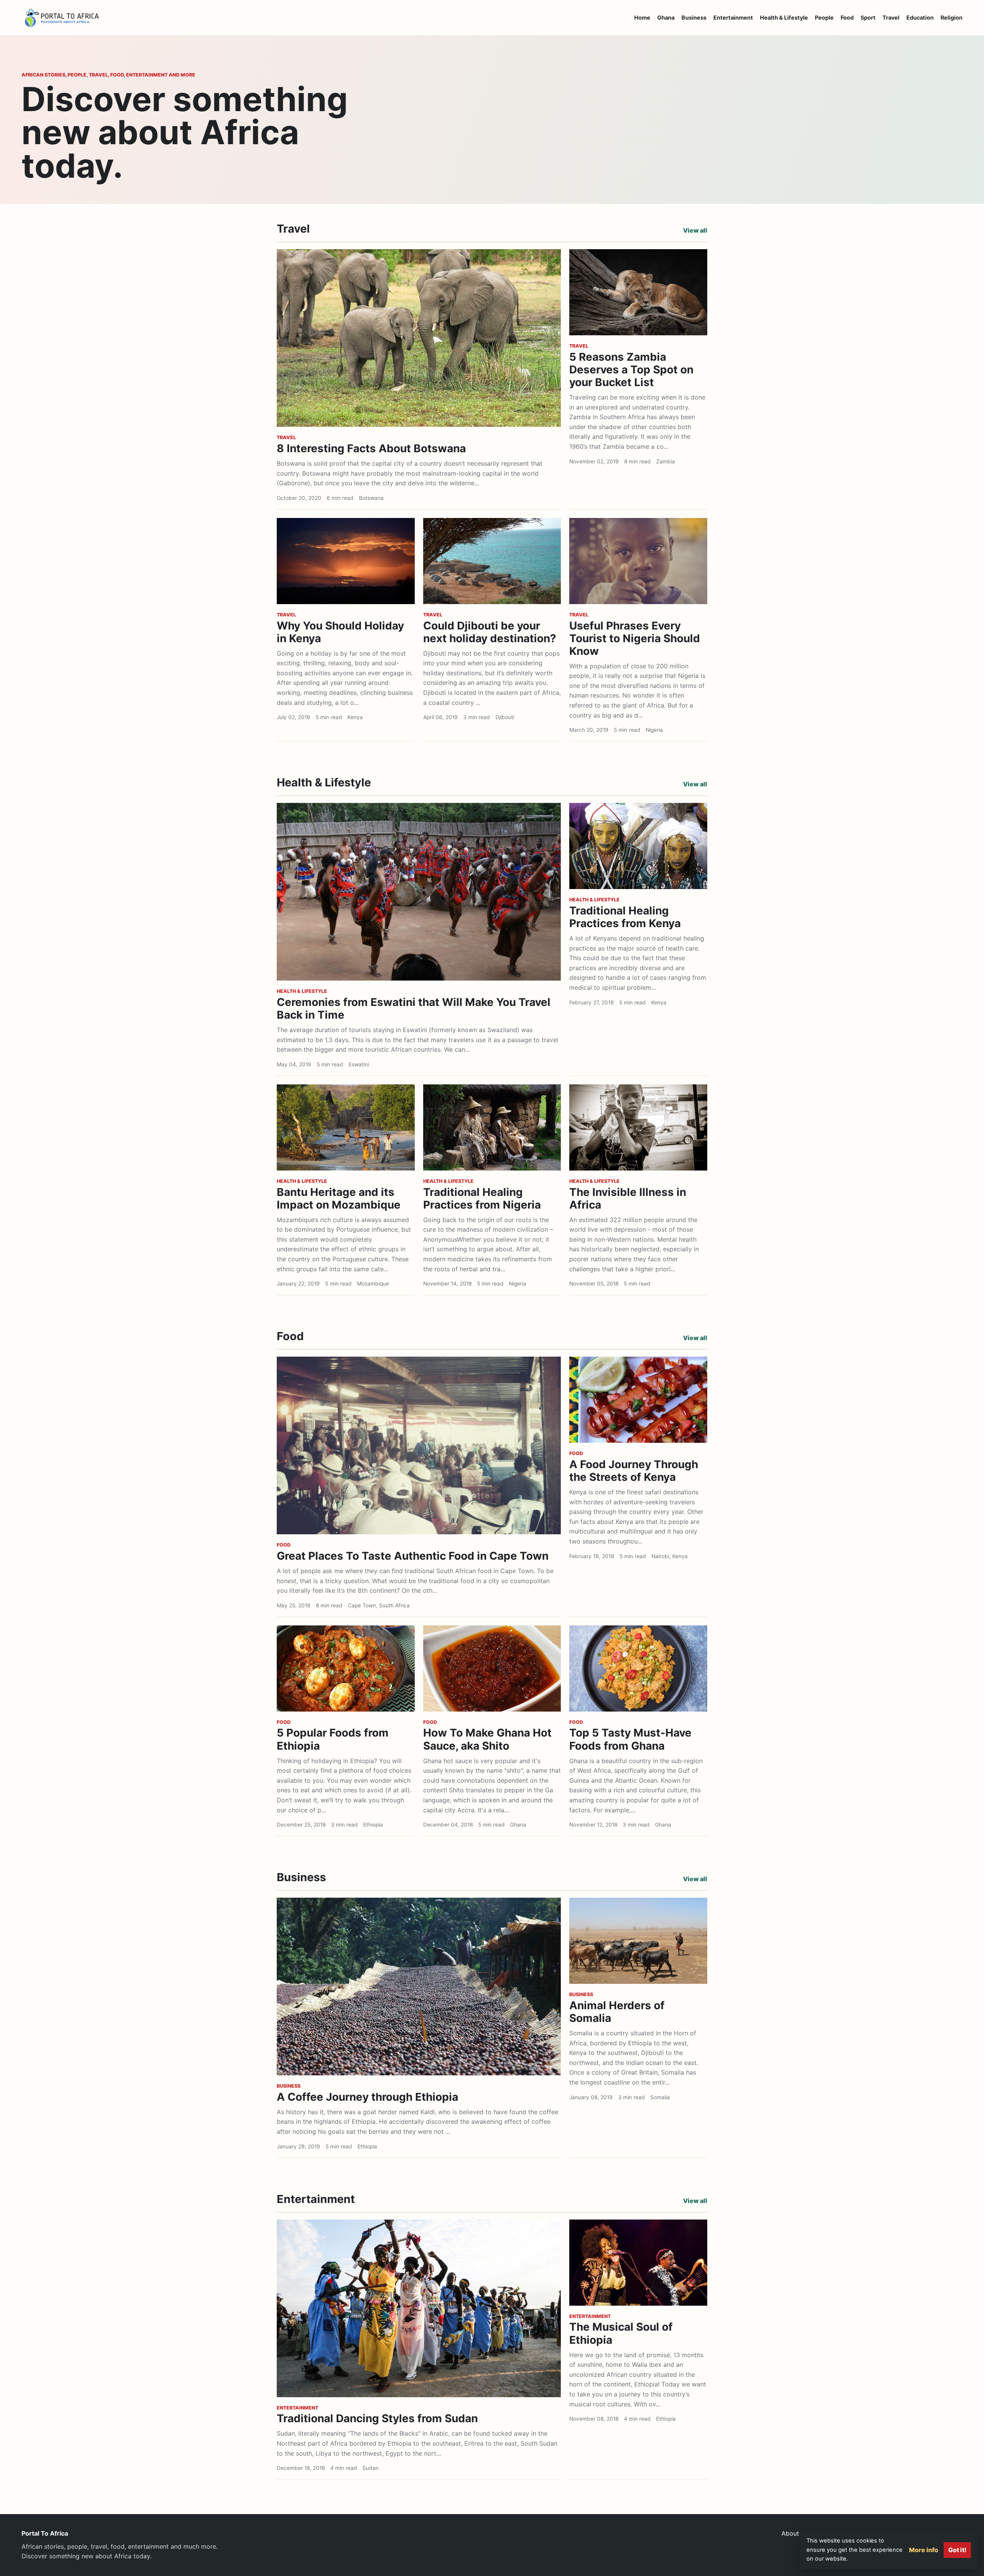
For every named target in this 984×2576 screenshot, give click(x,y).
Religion (952, 17)
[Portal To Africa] (62, 18)
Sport (868, 17)
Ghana (666, 17)
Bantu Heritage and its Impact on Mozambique (339, 1198)
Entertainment (733, 17)
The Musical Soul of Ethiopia (621, 2333)
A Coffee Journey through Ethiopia (367, 2097)
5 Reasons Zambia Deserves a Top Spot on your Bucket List (631, 370)
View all (695, 230)
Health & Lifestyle (784, 17)
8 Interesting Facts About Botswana (371, 448)
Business (694, 17)
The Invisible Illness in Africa (628, 1198)
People (824, 17)
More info (924, 2550)
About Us (795, 2533)
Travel (891, 17)
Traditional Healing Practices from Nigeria (482, 1198)
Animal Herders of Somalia (617, 2012)
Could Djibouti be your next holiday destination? (490, 632)
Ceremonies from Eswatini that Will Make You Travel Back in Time (414, 1008)
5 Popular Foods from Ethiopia (333, 1739)
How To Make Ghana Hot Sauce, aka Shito (487, 1739)
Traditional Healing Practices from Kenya (625, 917)
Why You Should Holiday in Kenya (340, 632)
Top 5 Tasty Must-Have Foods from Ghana (630, 1739)
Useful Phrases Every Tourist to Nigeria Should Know (635, 638)
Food (847, 17)
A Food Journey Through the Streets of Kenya (634, 1471)
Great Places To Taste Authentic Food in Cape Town (413, 1556)
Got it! (957, 2550)
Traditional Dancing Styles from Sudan (377, 2418)
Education (920, 17)
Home (642, 17)
